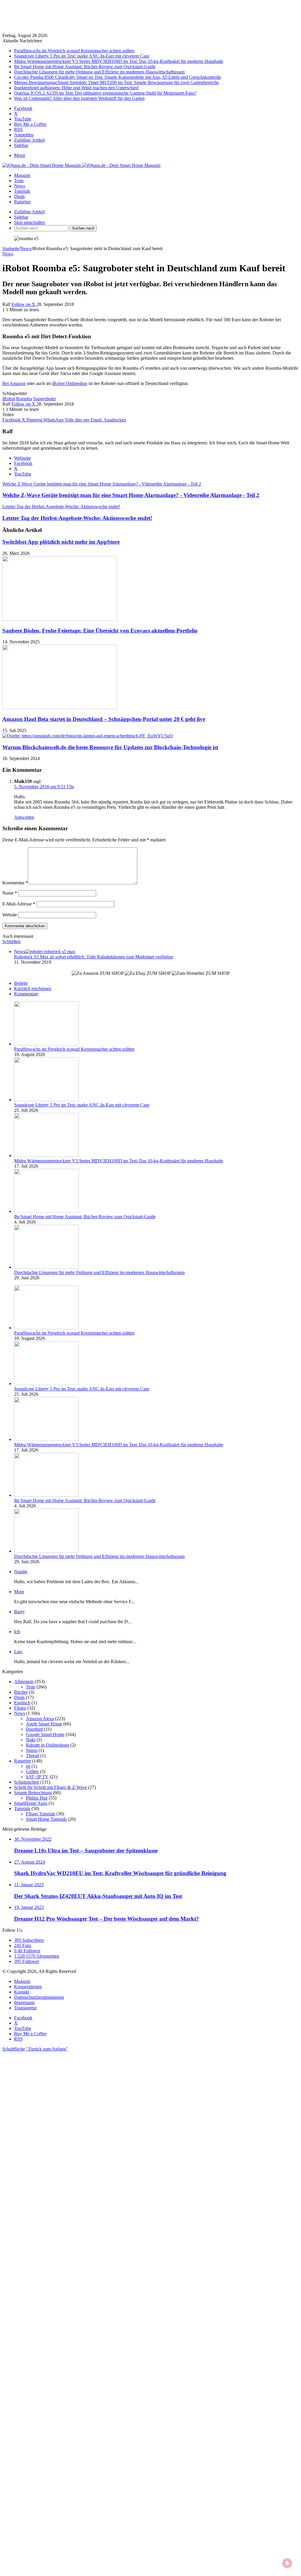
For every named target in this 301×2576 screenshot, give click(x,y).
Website (10, 915)
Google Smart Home (45, 1734)
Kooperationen (28, 1987)
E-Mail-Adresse (19, 904)
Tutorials (22, 191)
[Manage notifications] (287, 2563)
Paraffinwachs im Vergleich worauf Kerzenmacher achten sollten (74, 51)
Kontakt (22, 1992)
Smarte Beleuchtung (33, 1793)
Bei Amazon (14, 383)
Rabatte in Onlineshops (47, 1745)
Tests (19, 181)
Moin (19, 1592)
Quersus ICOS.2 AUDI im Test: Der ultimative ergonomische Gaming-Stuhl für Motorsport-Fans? (105, 93)
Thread (32, 1756)
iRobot (9, 399)
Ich (17, 1632)
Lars (18, 1652)
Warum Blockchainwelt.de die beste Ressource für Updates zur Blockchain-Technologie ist (110, 747)
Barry (19, 1612)
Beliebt (21, 983)
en (28, 1766)
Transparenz (25, 2008)
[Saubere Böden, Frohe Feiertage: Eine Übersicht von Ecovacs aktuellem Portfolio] (60, 619)
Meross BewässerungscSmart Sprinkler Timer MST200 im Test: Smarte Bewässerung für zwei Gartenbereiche (116, 82)
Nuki (31, 1740)
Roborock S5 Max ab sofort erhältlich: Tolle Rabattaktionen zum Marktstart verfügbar (94, 957)
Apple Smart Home (44, 1724)
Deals (19, 196)
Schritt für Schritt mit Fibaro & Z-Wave (51, 1787)
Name (10, 893)
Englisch (22, 1703)
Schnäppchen (27, 1782)
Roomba (24, 399)
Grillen (32, 1771)
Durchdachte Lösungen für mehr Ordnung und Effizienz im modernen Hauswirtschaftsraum (99, 72)
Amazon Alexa (40, 1719)
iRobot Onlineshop (70, 383)
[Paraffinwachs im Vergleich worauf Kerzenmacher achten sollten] (46, 1044)
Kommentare (26, 994)
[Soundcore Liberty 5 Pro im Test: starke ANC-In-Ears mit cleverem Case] (46, 1100)
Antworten (24, 817)
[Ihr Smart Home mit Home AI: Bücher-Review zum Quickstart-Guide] (46, 1211)
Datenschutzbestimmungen (39, 1997)
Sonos (32, 1750)
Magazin (22, 175)
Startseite (11, 248)
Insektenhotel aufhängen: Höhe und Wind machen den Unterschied (76, 88)
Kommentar (15, 883)
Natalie (21, 1572)
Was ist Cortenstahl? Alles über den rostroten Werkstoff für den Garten (79, 98)
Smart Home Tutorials (46, 1819)
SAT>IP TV (37, 1777)
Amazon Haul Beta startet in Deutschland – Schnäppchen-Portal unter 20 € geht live (104, 719)
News (20, 186)
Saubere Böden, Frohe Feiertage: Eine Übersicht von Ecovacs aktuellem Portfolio (100, 631)
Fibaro (20, 1708)
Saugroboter (45, 399)
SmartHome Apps (31, 1803)
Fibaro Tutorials (41, 1814)
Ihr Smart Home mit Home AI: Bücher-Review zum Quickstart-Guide (85, 67)
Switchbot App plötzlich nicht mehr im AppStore (61, 542)
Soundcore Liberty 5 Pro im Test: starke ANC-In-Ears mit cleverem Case (82, 56)
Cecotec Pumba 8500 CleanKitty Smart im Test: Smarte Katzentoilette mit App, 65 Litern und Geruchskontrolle (118, 77)
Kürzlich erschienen (33, 989)
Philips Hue (37, 1798)
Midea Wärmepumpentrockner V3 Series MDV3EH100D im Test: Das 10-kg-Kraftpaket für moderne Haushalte (119, 61)
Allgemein (24, 1682)
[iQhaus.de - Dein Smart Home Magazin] (81, 165)
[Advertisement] (150, 17)
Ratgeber (22, 202)
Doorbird (34, 1729)
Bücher (21, 1692)
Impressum (24, 2002)
